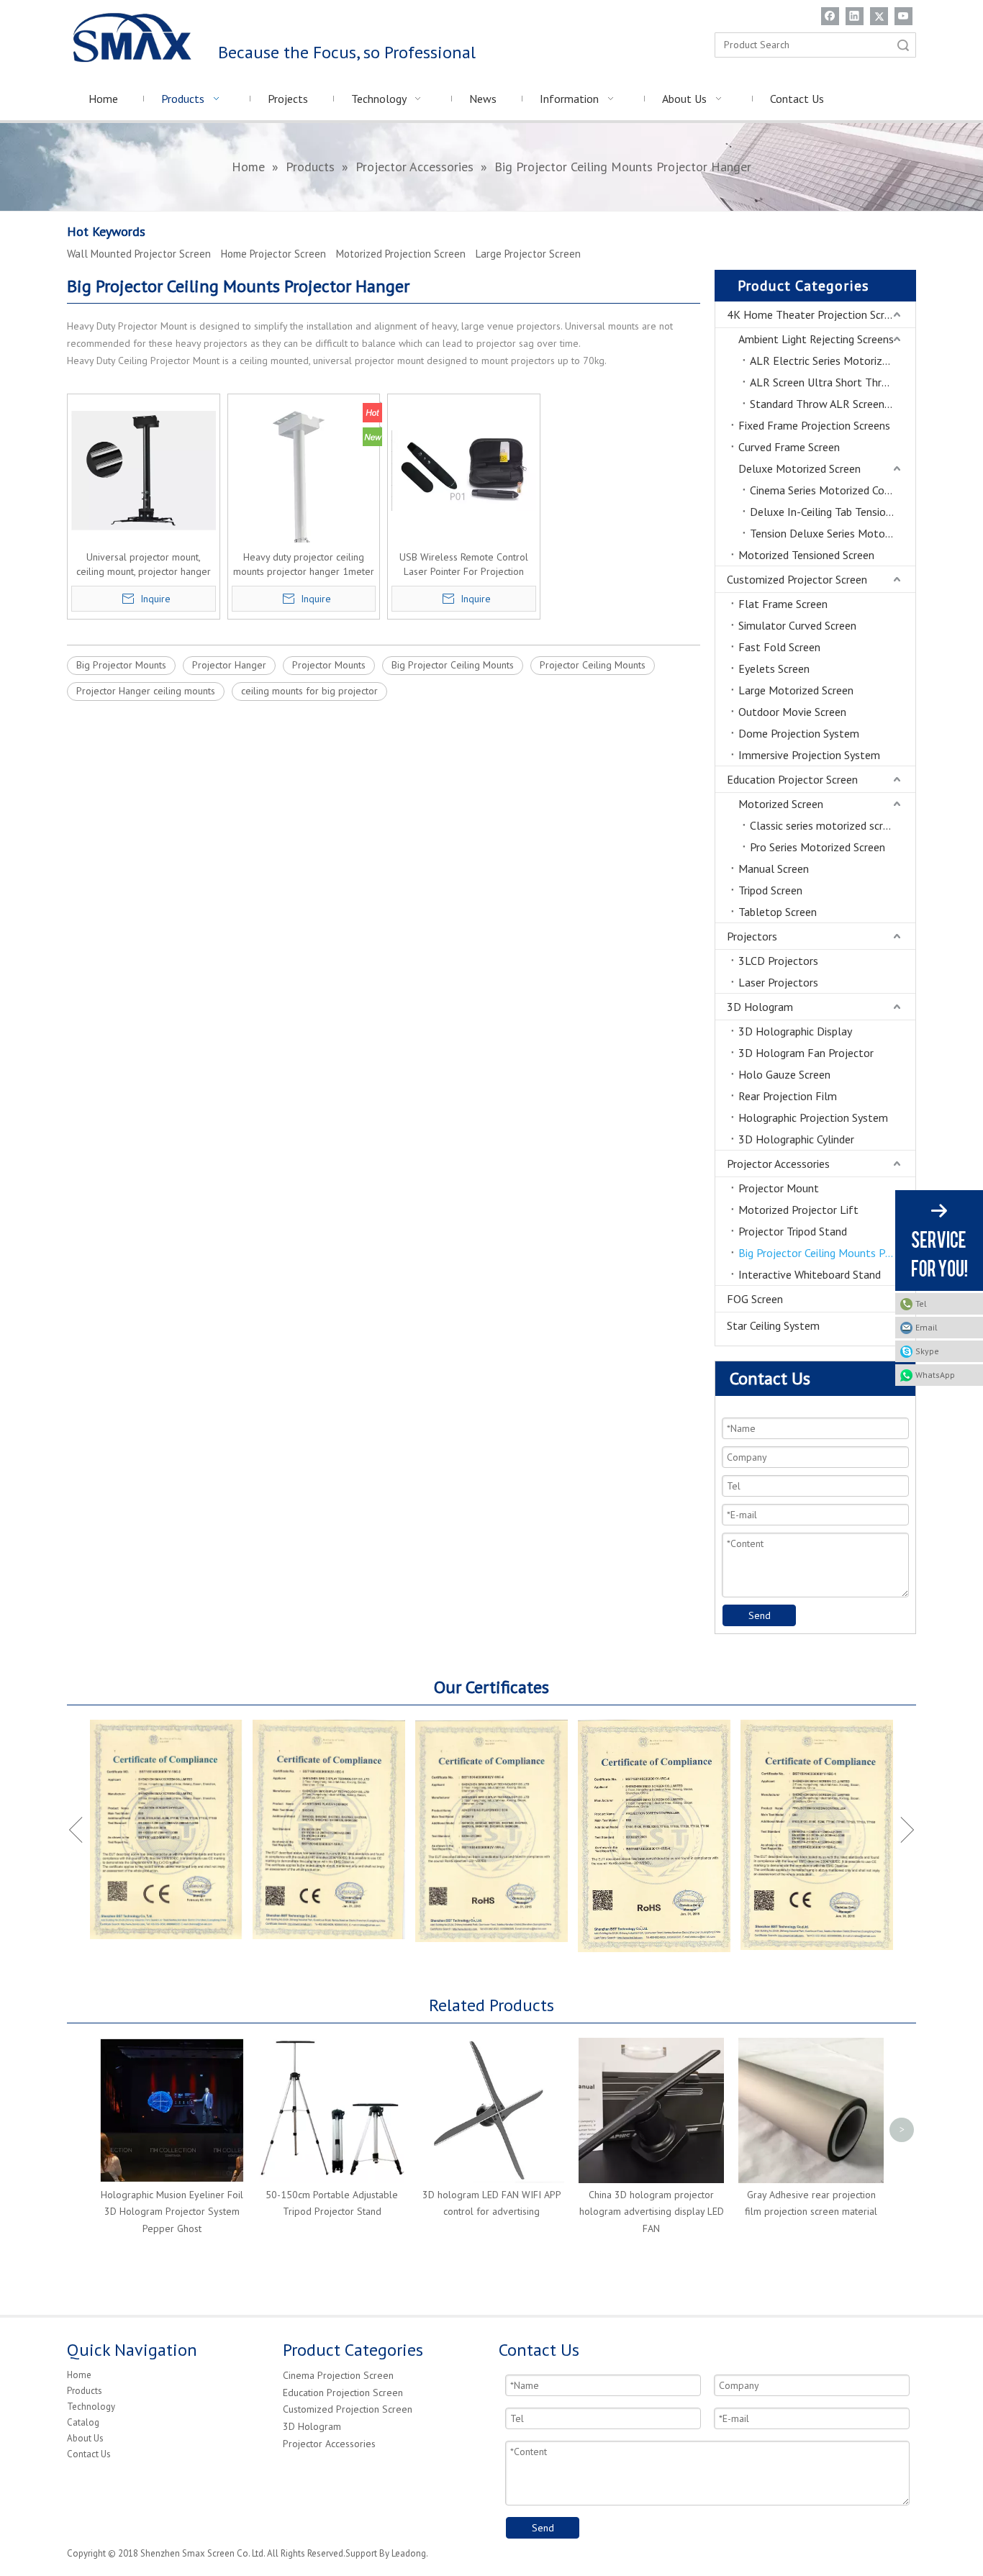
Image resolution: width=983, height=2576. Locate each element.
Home (79, 2375)
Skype (927, 1351)
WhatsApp (935, 1375)
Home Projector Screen (273, 254)
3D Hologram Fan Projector (806, 1053)
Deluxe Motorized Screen (799, 468)
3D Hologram (760, 1007)
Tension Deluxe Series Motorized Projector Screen (833, 533)
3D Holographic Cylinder (796, 1139)
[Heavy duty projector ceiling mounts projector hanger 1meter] (304, 528)
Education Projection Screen (343, 2393)
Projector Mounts (329, 665)
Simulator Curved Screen (797, 625)
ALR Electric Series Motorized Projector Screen (833, 360)
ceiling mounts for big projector (309, 691)
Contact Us (89, 2454)
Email (927, 1327)
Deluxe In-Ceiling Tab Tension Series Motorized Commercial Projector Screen (833, 512)
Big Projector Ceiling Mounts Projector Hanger (827, 1253)
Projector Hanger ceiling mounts (146, 691)
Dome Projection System (799, 733)
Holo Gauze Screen (784, 1074)
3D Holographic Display (795, 1031)
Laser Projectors (778, 982)
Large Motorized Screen (796, 690)
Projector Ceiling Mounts (593, 665)
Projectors (752, 936)
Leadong (409, 2553)
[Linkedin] (855, 16)
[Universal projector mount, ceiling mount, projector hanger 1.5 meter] (144, 469)
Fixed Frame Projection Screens (814, 425)
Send (760, 1615)
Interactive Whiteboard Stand (810, 1274)
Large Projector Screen (528, 254)
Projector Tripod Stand (793, 1231)
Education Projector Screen (792, 779)
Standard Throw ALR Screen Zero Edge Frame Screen (833, 404)
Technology (91, 2407)
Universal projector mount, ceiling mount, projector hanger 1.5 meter (144, 564)
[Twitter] (879, 16)
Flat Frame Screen (783, 604)
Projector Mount (779, 1188)
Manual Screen (774, 869)
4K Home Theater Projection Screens (817, 314)
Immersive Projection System (809, 755)
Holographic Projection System (813, 1117)
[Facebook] (830, 16)
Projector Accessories (778, 1164)
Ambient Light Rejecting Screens (816, 339)
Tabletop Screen (778, 912)
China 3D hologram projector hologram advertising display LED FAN (652, 2212)
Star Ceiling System (773, 1325)
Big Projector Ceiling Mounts (453, 665)
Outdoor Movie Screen (792, 712)
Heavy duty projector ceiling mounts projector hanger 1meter (304, 564)
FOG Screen (755, 1299)
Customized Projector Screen (797, 579)
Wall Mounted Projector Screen (139, 254)
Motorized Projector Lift (798, 1210)
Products (85, 2391)
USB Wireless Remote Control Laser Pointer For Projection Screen (464, 564)
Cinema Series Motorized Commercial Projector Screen (833, 490)
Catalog (83, 2422)
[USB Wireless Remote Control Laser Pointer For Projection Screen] (464, 469)
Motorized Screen (781, 804)
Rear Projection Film (788, 1096)
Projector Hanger (229, 665)
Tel (921, 1303)
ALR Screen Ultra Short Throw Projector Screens (833, 382)
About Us (85, 2438)
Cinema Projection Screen (338, 2375)
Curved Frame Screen (789, 447)
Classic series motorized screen (825, 825)
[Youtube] (903, 16)
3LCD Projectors (778, 961)
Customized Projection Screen (348, 2409)
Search (903, 45)
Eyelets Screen (774, 668)
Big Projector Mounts (121, 665)
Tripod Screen (770, 890)
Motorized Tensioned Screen (806, 555)
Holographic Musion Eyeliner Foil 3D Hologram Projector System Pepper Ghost (172, 2212)
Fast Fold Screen (779, 647)
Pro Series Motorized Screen (817, 847)
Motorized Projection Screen (401, 254)
